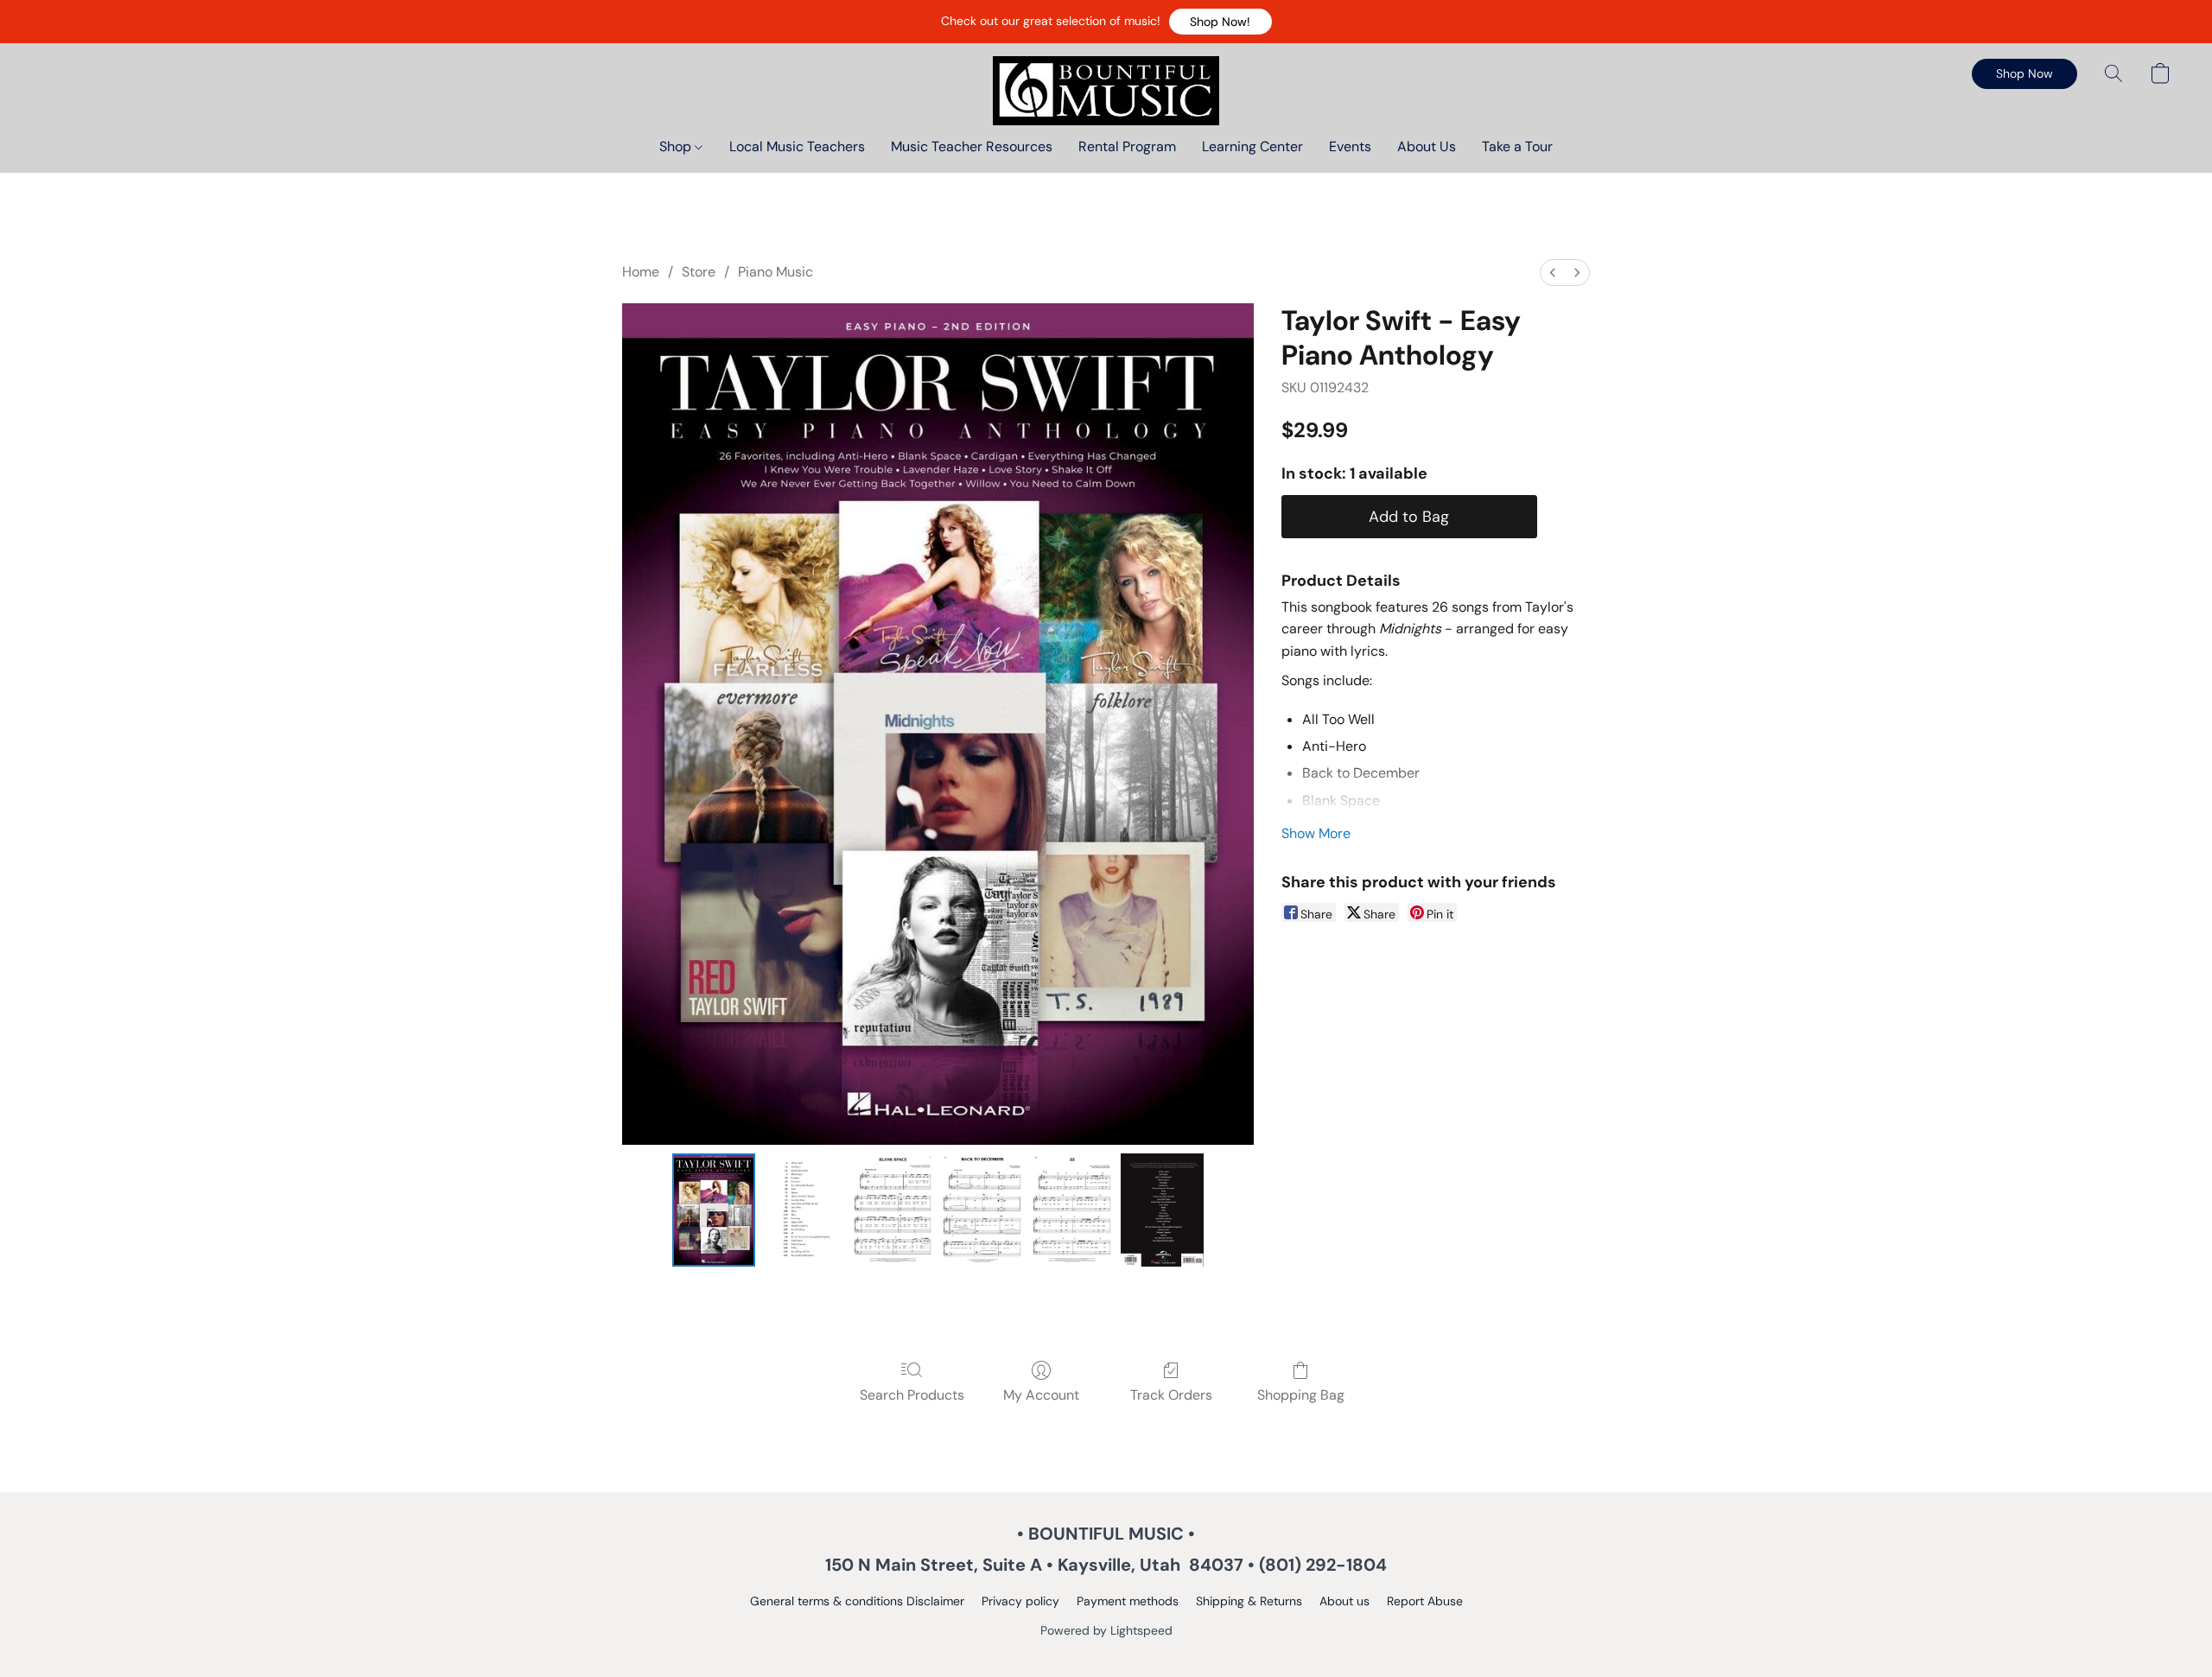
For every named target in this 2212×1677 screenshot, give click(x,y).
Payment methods (1128, 1601)
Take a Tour (1517, 146)
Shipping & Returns (1249, 1601)
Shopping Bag (1301, 1395)
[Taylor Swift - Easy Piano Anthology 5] (1162, 1210)
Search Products (912, 1395)
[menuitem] (1553, 273)
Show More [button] (1316, 833)
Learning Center (1252, 146)
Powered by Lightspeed (1106, 1630)
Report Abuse (1425, 1601)
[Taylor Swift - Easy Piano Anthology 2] (893, 1210)
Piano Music (775, 272)
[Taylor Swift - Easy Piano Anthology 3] (982, 1210)
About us (1344, 1601)
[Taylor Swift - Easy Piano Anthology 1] (804, 1210)
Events (1350, 146)
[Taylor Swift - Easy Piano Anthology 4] (1072, 1210)
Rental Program (1127, 146)
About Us (1427, 146)
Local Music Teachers (797, 146)
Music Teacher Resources (972, 146)
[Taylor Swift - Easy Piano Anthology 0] (714, 1210)
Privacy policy (1020, 1601)
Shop (677, 146)
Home (641, 272)
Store (699, 272)
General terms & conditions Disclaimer (857, 1601)
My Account (1041, 1395)
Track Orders (1171, 1395)
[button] (1220, 22)
